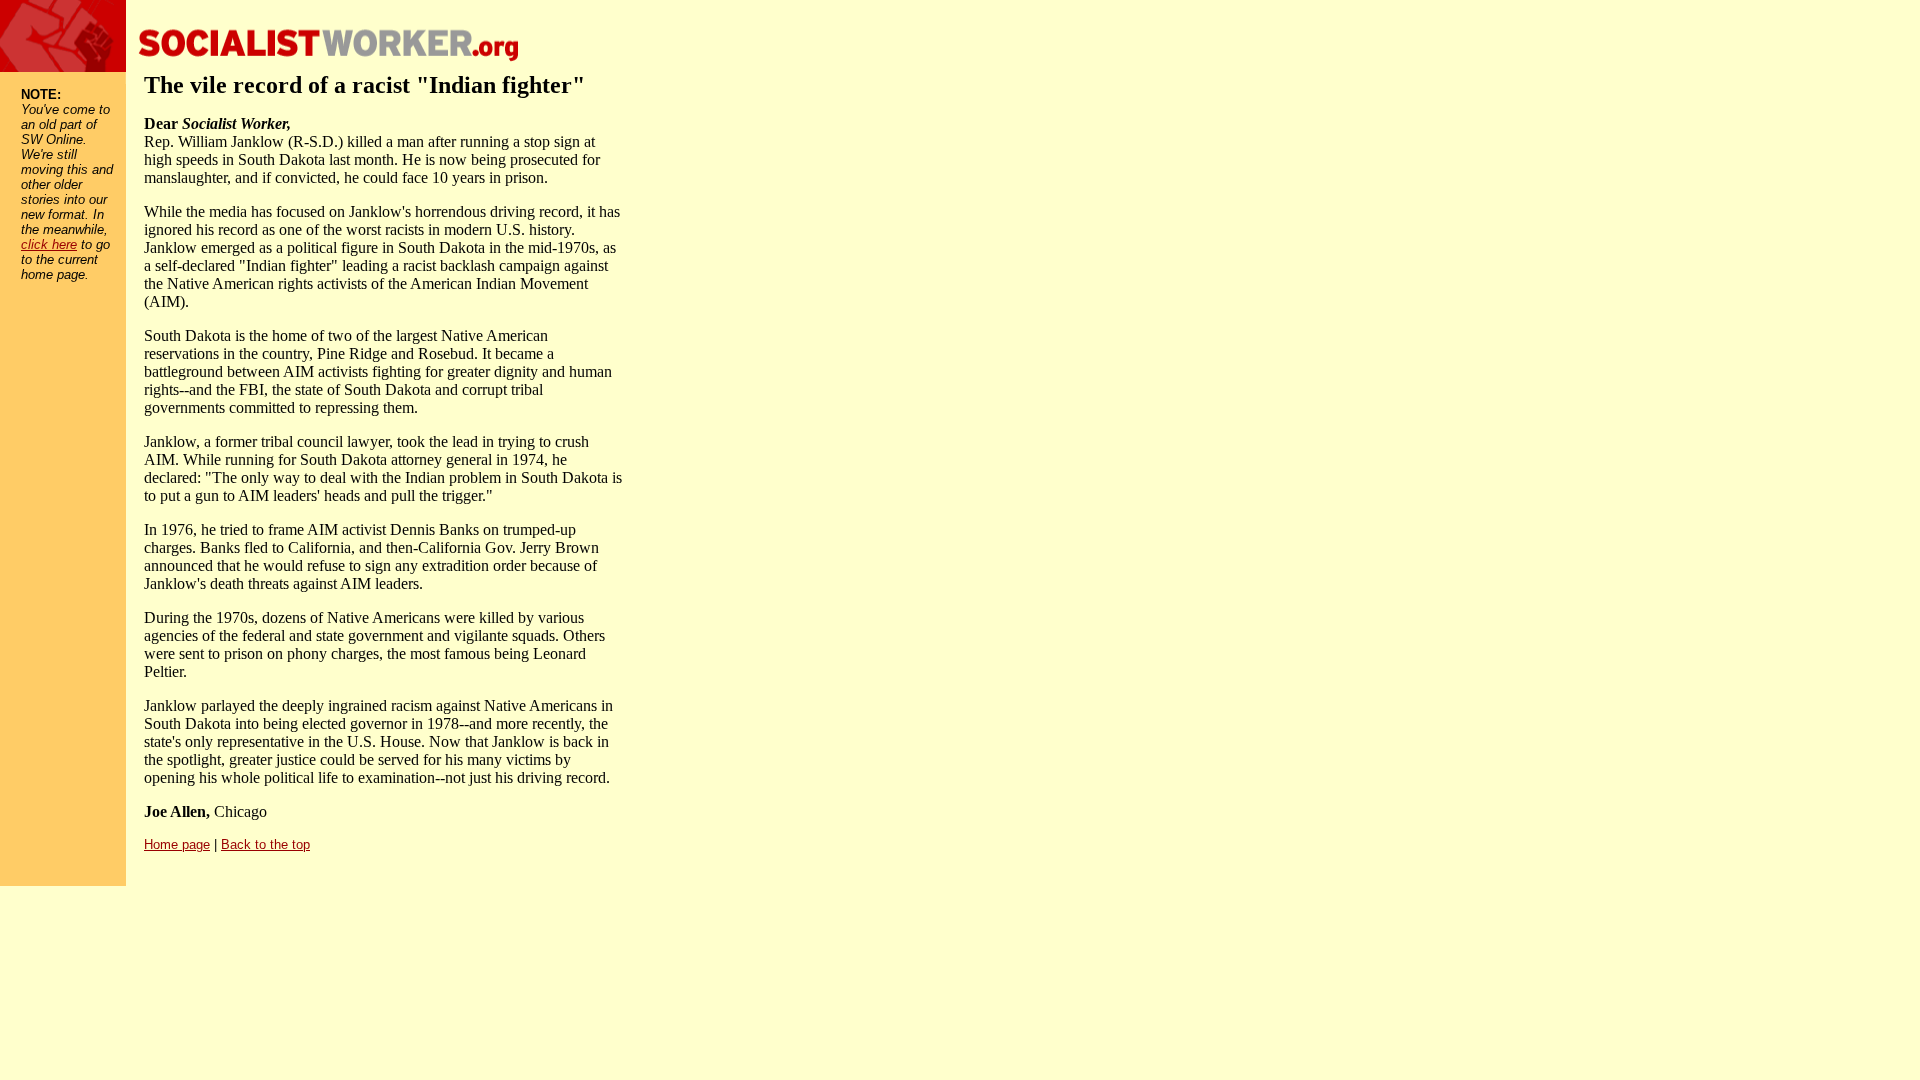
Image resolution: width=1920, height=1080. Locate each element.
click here (49, 244)
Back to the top (265, 844)
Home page (177, 844)
